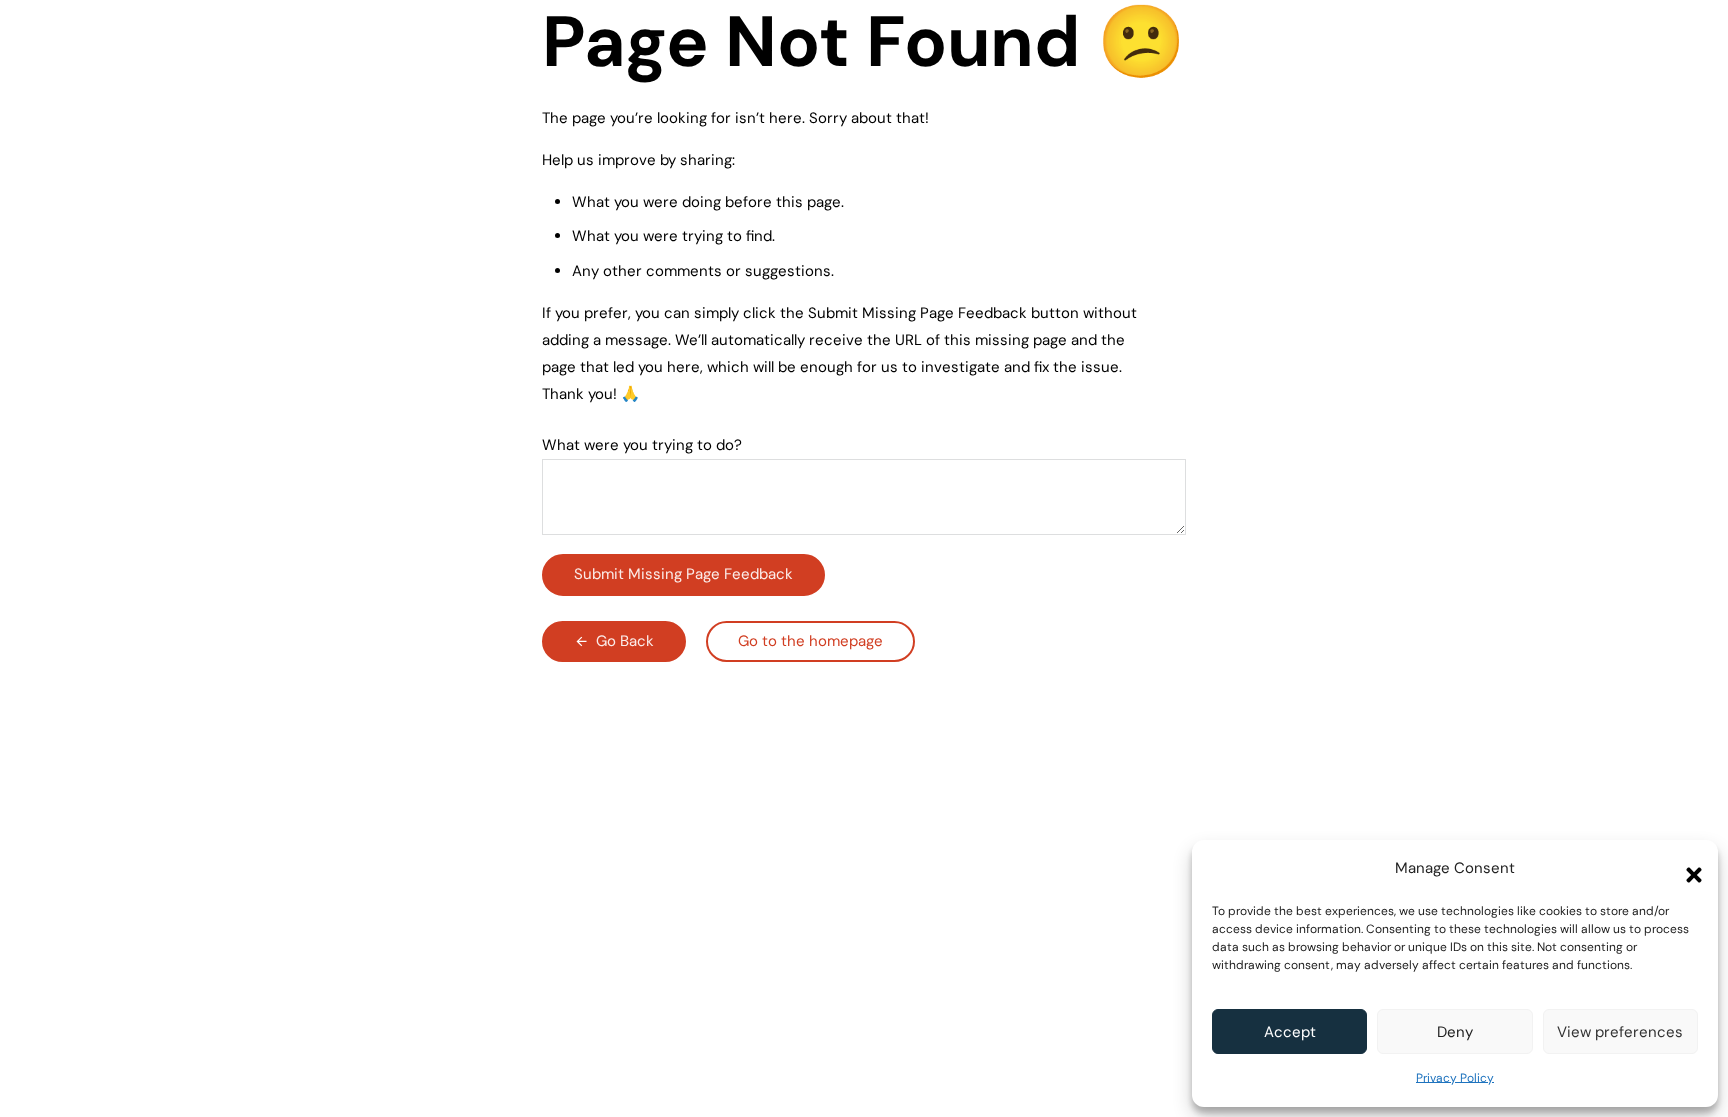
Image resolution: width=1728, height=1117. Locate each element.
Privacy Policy (1455, 1078)
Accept (1290, 1032)
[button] (1688, 869)
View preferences (1620, 1032)
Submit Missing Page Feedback (683, 574)
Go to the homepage (810, 641)
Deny (1455, 1032)
